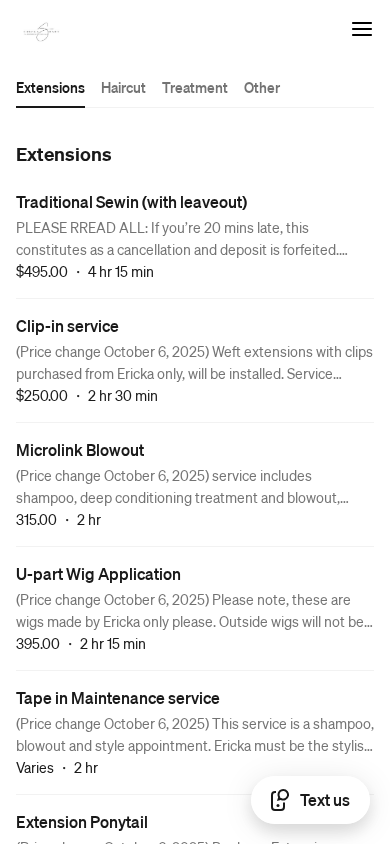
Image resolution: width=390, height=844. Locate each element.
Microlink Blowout (80, 449)
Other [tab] (262, 87)
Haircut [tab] (123, 87)
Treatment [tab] (195, 87)
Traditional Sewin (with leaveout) (131, 201)
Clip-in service (67, 325)
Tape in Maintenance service (118, 697)
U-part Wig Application (98, 573)
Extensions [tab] (50, 87)
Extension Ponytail (82, 821)
